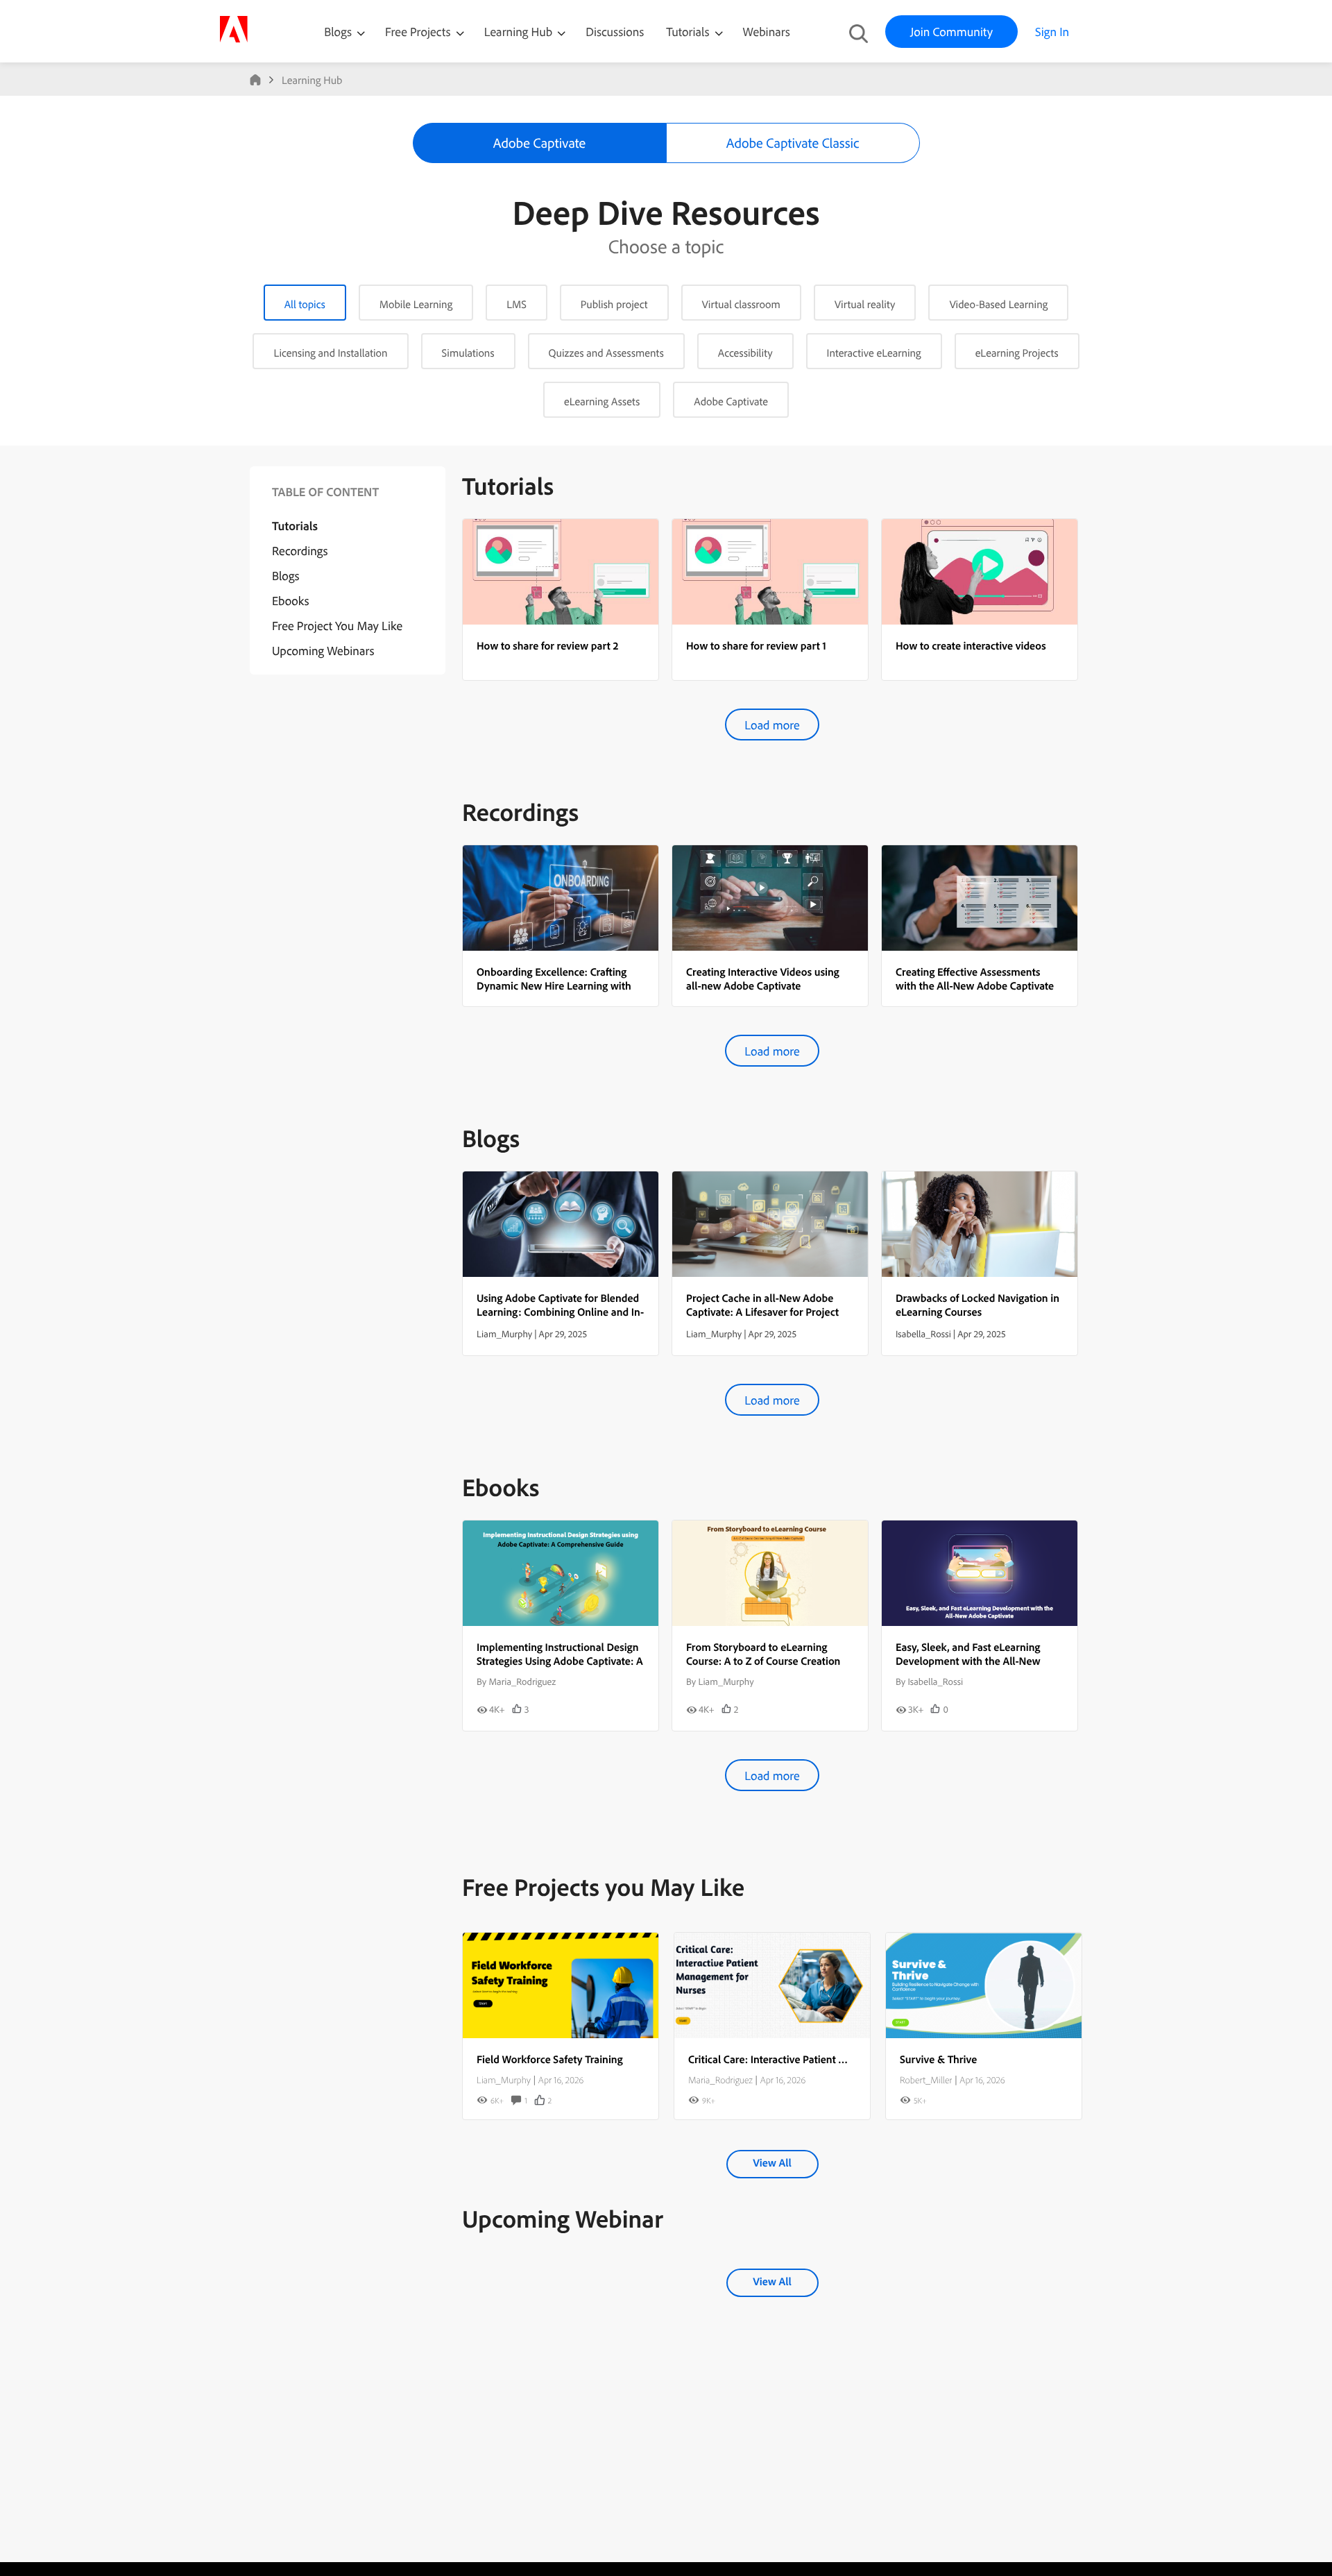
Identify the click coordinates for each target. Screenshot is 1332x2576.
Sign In (1052, 32)
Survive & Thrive (938, 2059)
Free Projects (419, 32)
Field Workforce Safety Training (550, 2059)
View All (772, 2162)
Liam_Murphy (504, 2080)
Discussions (615, 32)
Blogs (338, 32)
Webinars (767, 32)
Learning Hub (520, 32)
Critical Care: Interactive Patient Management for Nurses (819, 2059)
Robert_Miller (926, 2080)
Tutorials (689, 32)
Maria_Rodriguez (720, 2080)
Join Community (951, 32)
